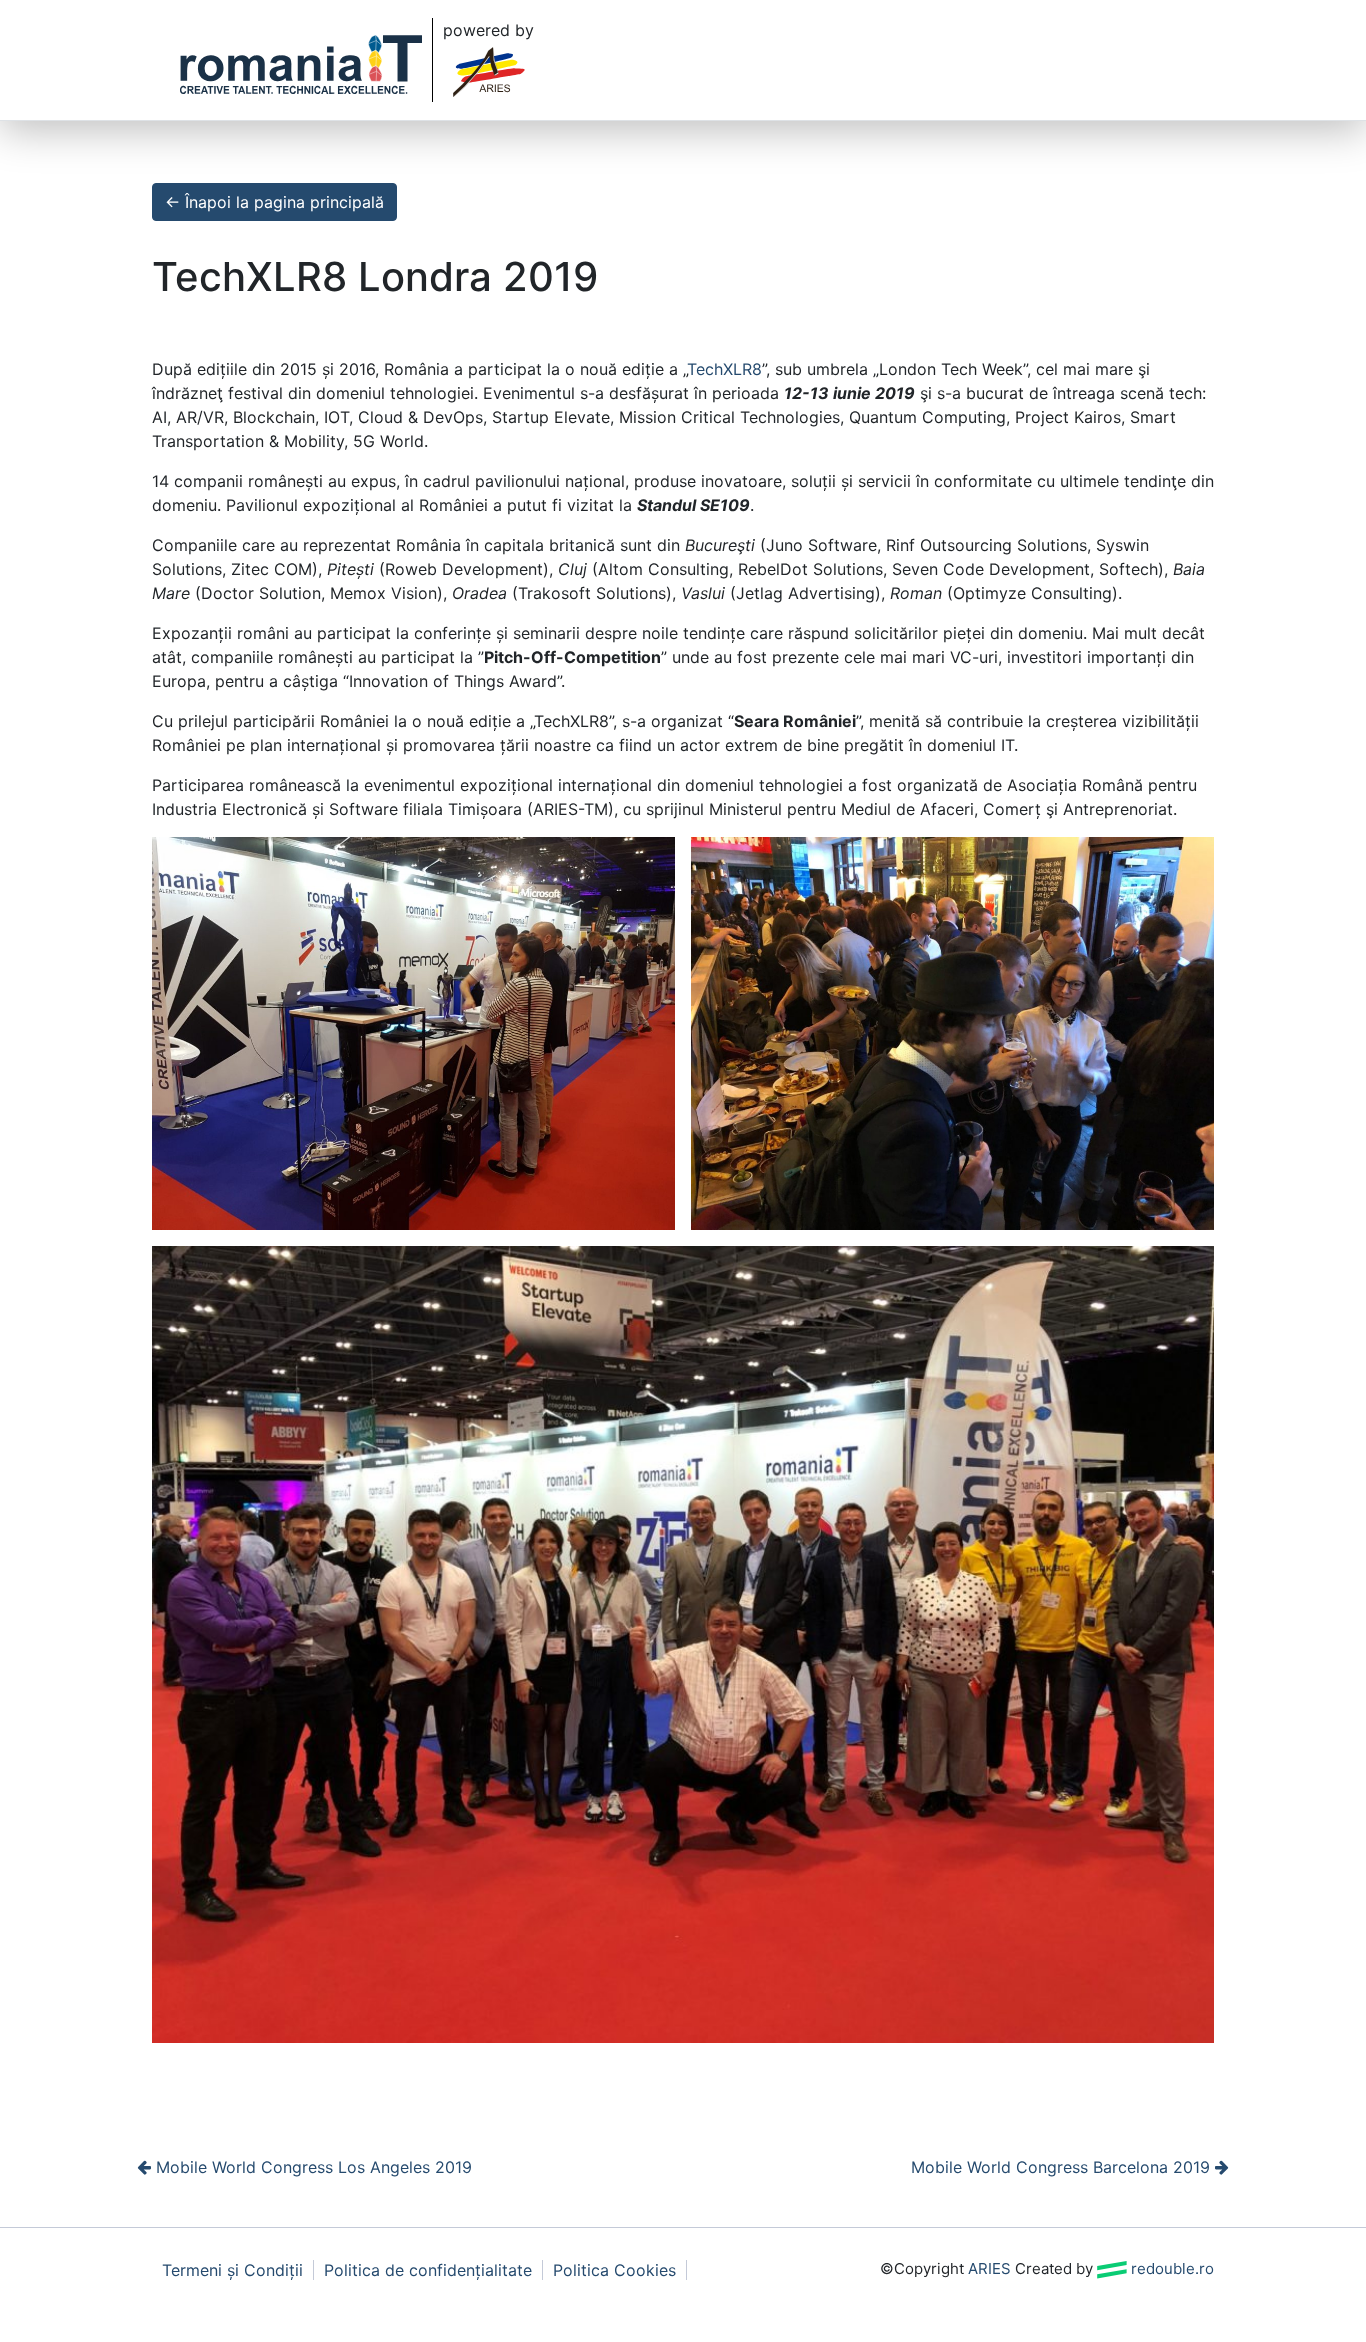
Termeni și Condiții (232, 2270)
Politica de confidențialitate (428, 2270)
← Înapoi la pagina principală (274, 202)
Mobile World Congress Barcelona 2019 (1063, 2167)
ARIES (989, 2268)
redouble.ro (1170, 2268)
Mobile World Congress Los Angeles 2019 (311, 2167)
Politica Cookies (614, 2270)
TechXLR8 (724, 369)
